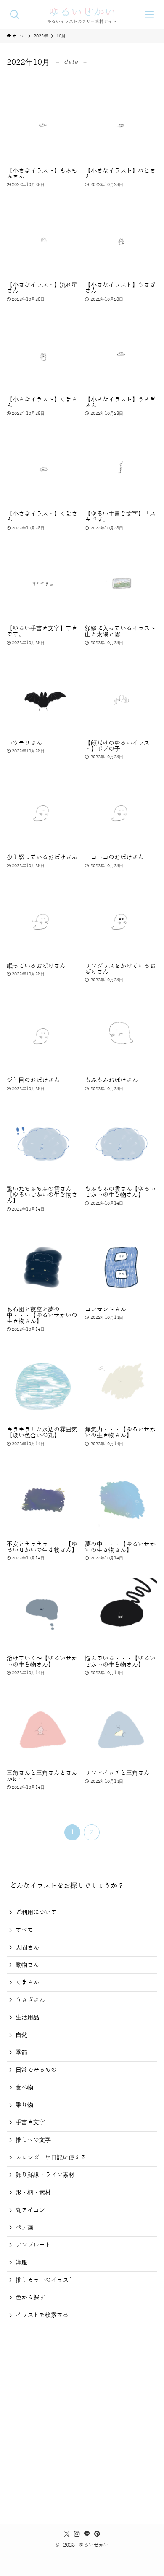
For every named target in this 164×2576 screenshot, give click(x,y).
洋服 (21, 2263)
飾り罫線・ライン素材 (45, 2175)
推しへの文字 (33, 2140)
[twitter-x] (67, 2534)
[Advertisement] (82, 2421)
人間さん (27, 1948)
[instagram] (77, 2534)
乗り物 (24, 2105)
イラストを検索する (42, 2315)
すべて (24, 1930)
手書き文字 (30, 2122)
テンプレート (33, 2245)
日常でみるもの (36, 2070)
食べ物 (24, 2087)
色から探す (30, 2297)
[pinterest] (97, 2534)
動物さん (27, 1965)
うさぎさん (30, 2000)
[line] (87, 2534)
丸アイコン (30, 2210)
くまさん (27, 1982)
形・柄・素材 (33, 2192)
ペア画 (24, 2228)
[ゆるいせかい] (82, 15)
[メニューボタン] (149, 15)
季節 (21, 2053)
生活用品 (27, 2017)
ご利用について (36, 1912)
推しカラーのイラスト (45, 2280)
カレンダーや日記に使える (51, 2158)
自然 (21, 2035)
